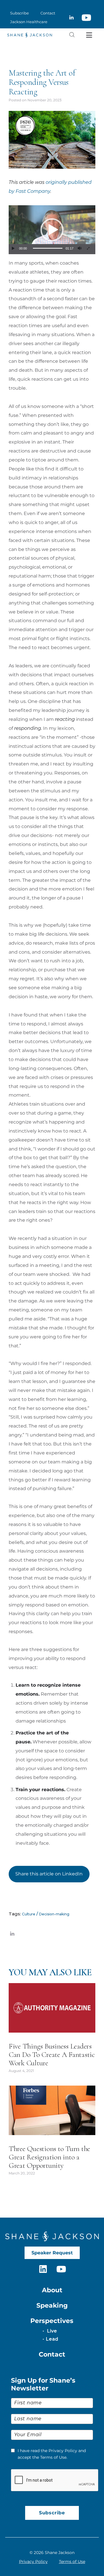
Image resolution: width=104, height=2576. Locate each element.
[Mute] (79, 248)
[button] (52, 230)
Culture (29, 1914)
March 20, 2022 (22, 2173)
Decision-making (54, 1914)
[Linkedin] (71, 18)
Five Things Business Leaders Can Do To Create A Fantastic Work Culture (52, 2054)
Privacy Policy (33, 2562)
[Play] (13, 248)
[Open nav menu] (89, 35)
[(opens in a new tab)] (52, 2008)
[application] (52, 230)
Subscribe (52, 2513)
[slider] (48, 248)
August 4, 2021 (21, 2071)
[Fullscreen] (88, 248)
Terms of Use (72, 2562)
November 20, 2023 (44, 100)
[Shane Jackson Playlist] (86, 18)
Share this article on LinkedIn (49, 1874)
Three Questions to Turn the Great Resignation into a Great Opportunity (49, 2157)
